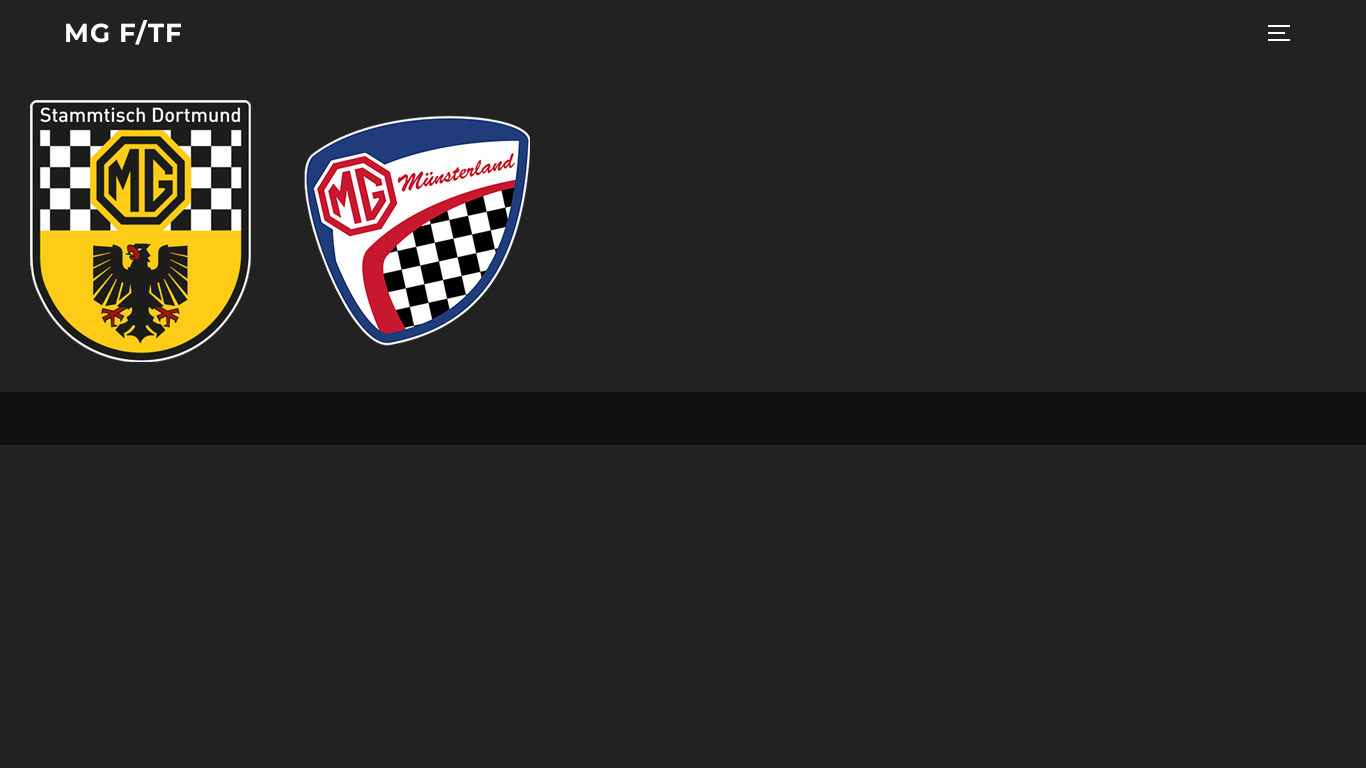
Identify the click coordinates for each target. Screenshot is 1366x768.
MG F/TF (123, 33)
